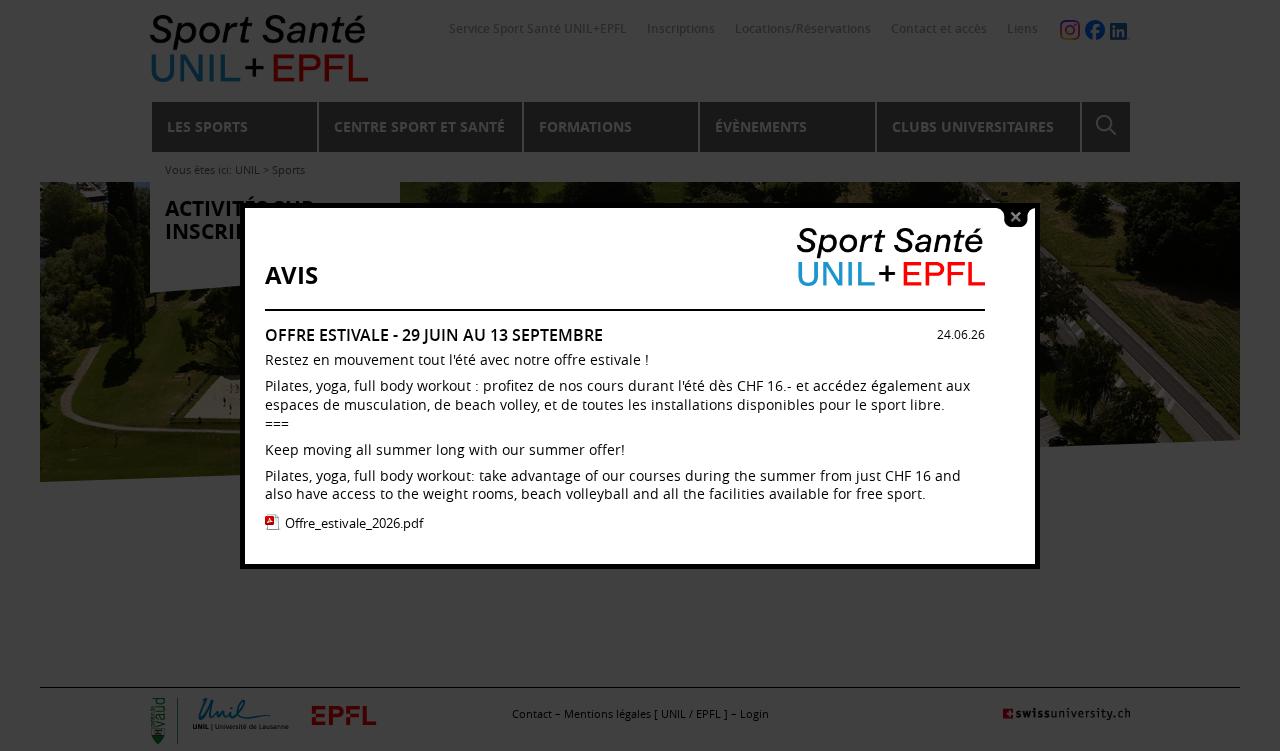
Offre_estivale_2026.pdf (354, 523)
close (1016, 217)
